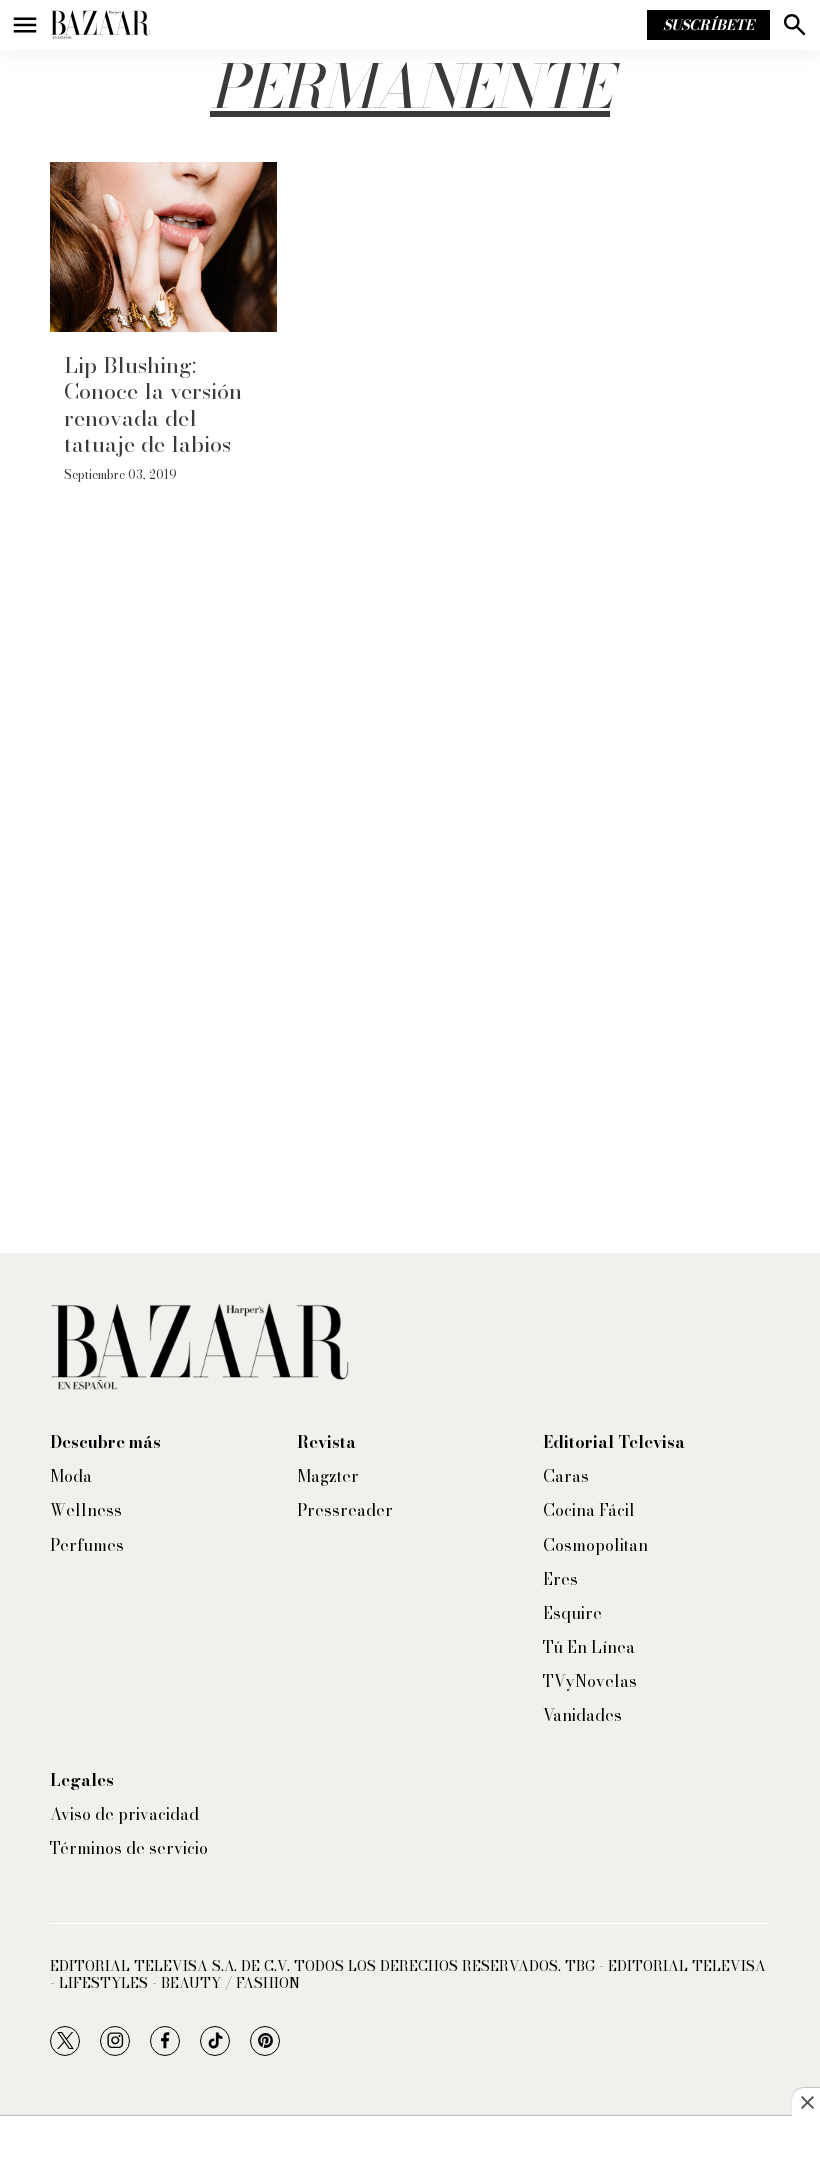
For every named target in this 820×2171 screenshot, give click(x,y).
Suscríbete (708, 25)
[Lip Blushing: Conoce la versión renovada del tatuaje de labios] (163, 247)
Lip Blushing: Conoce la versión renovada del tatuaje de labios (153, 404)
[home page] (100, 25)
